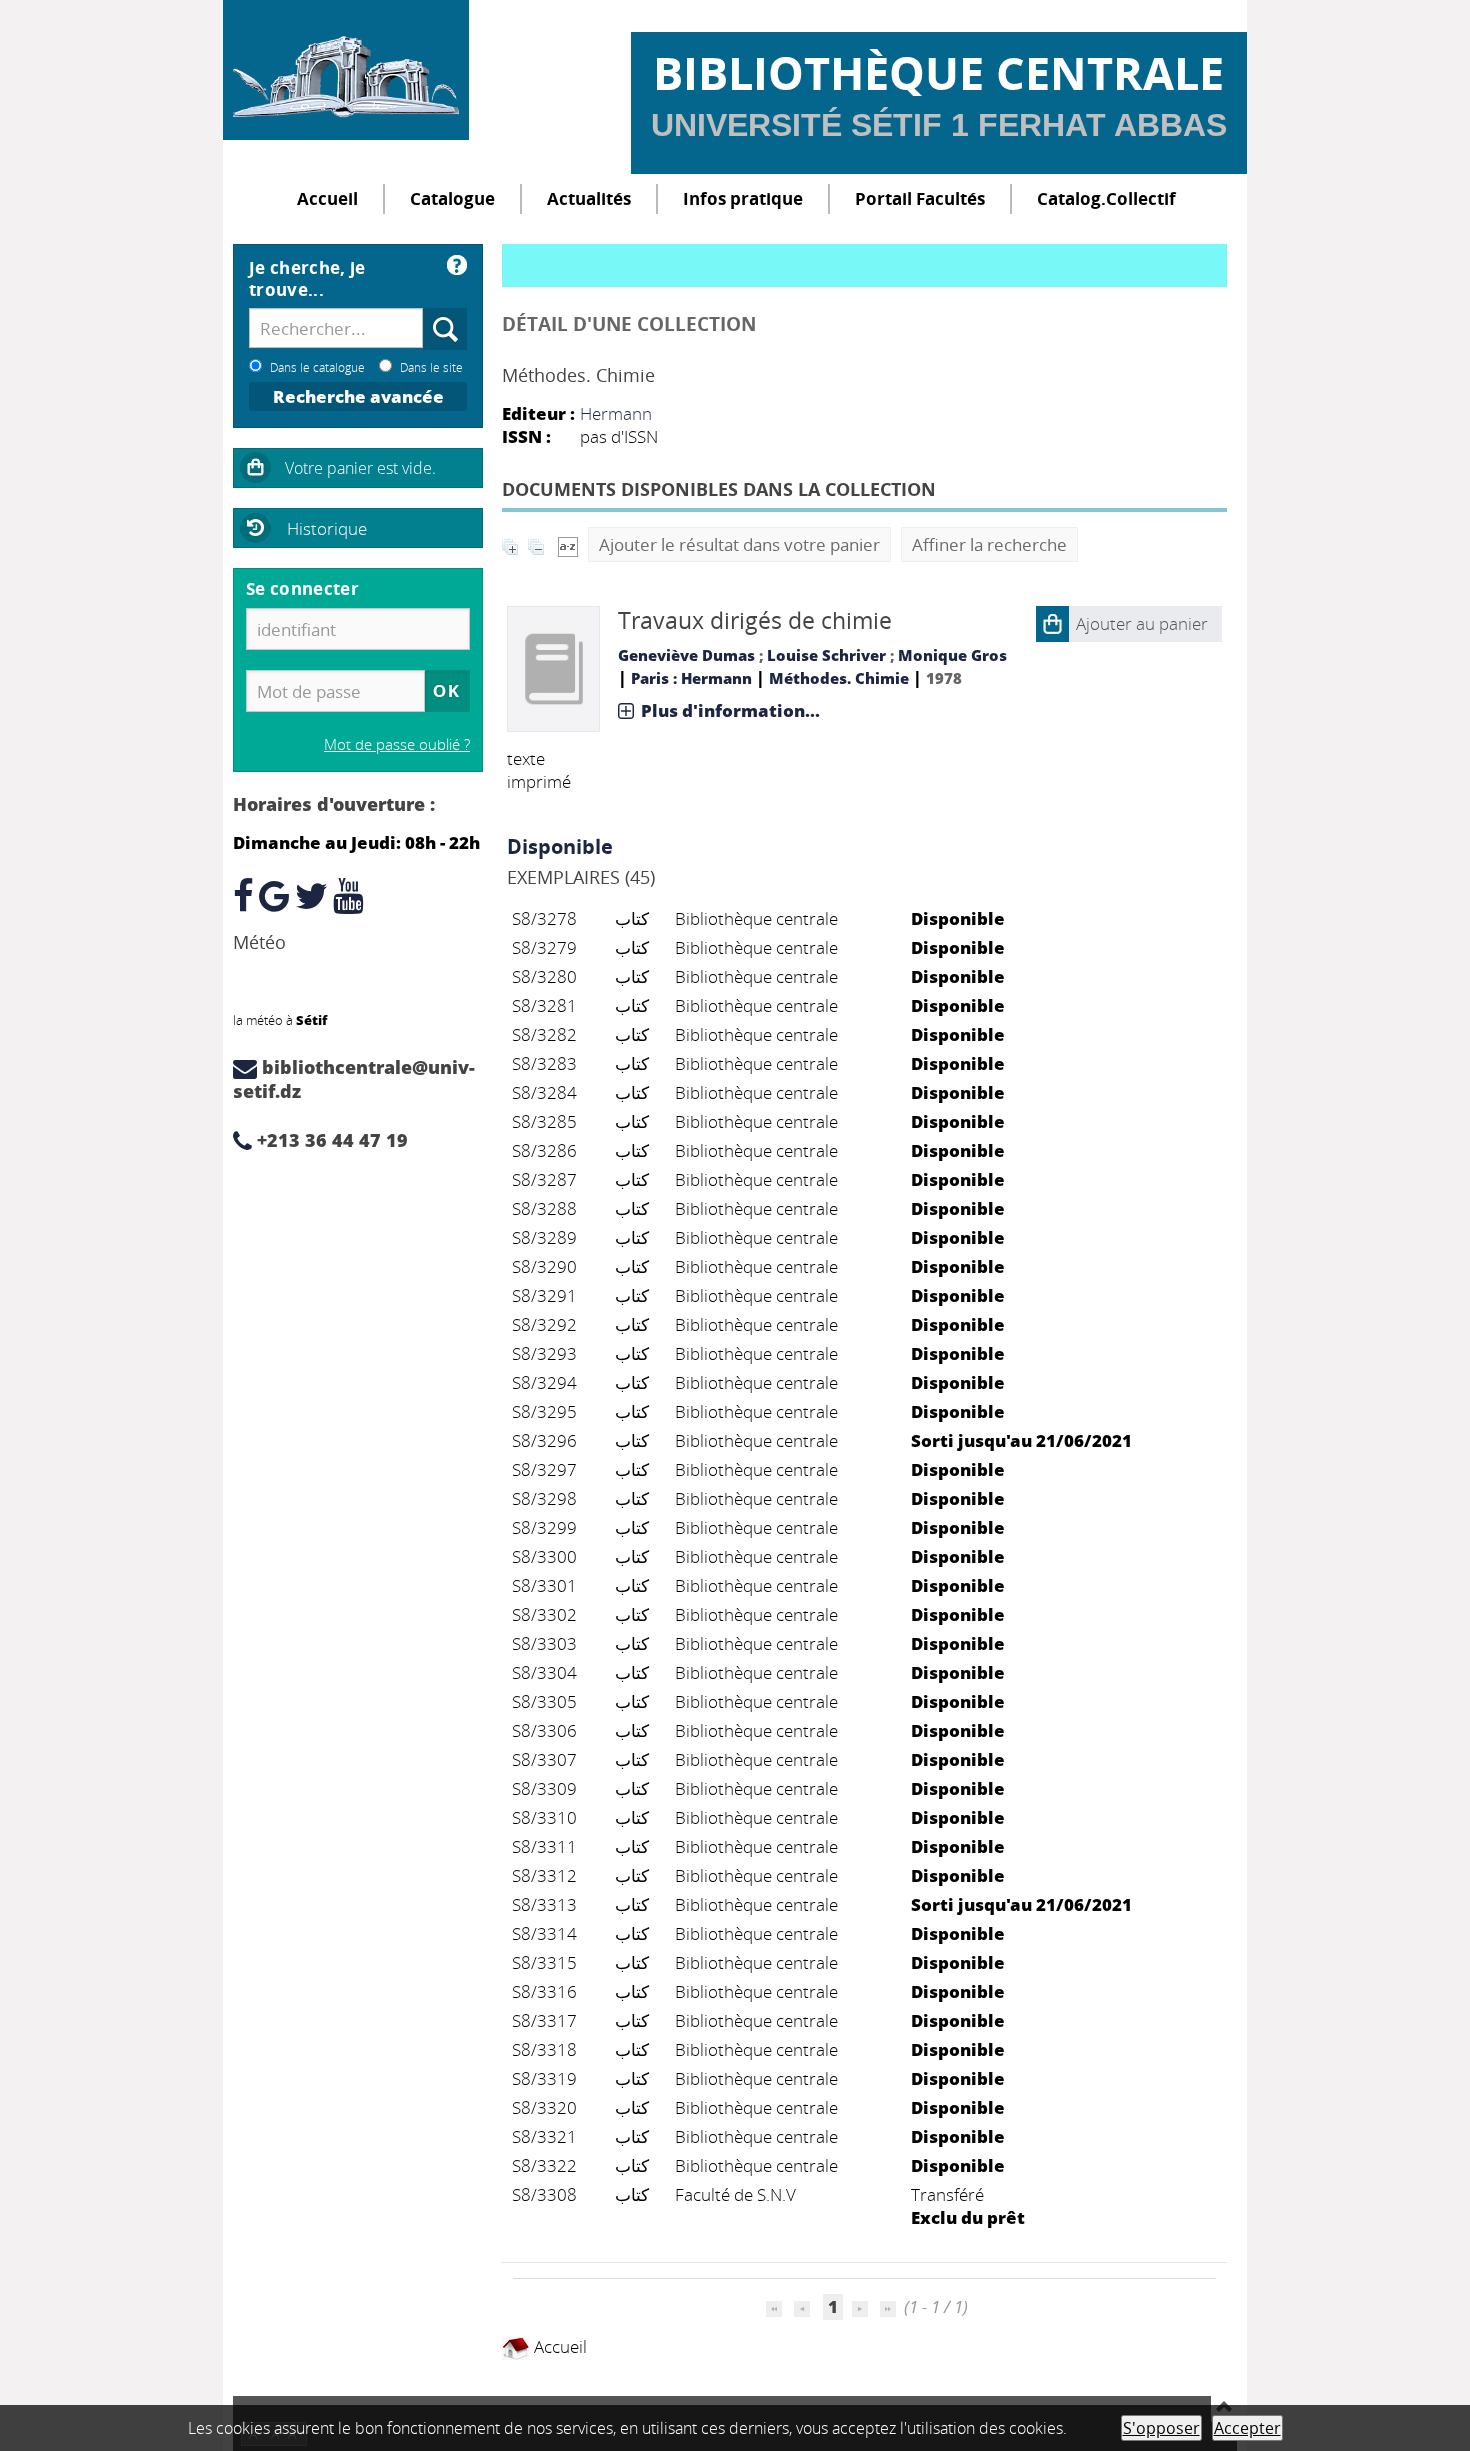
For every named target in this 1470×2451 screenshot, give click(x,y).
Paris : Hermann (691, 678)
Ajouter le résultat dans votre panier (739, 544)
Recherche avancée (358, 396)
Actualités (589, 198)
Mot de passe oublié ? (397, 744)
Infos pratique (743, 198)
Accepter (1247, 2428)
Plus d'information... (730, 710)
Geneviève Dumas (686, 655)
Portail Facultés (920, 198)
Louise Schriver (826, 655)
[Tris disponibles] (568, 544)
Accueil (327, 198)
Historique (327, 528)
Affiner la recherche (989, 544)
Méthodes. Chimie (839, 678)
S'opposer (1161, 2428)
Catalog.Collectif (1106, 198)
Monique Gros (952, 655)
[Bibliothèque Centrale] (346, 70)
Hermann (616, 413)
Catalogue (452, 198)
